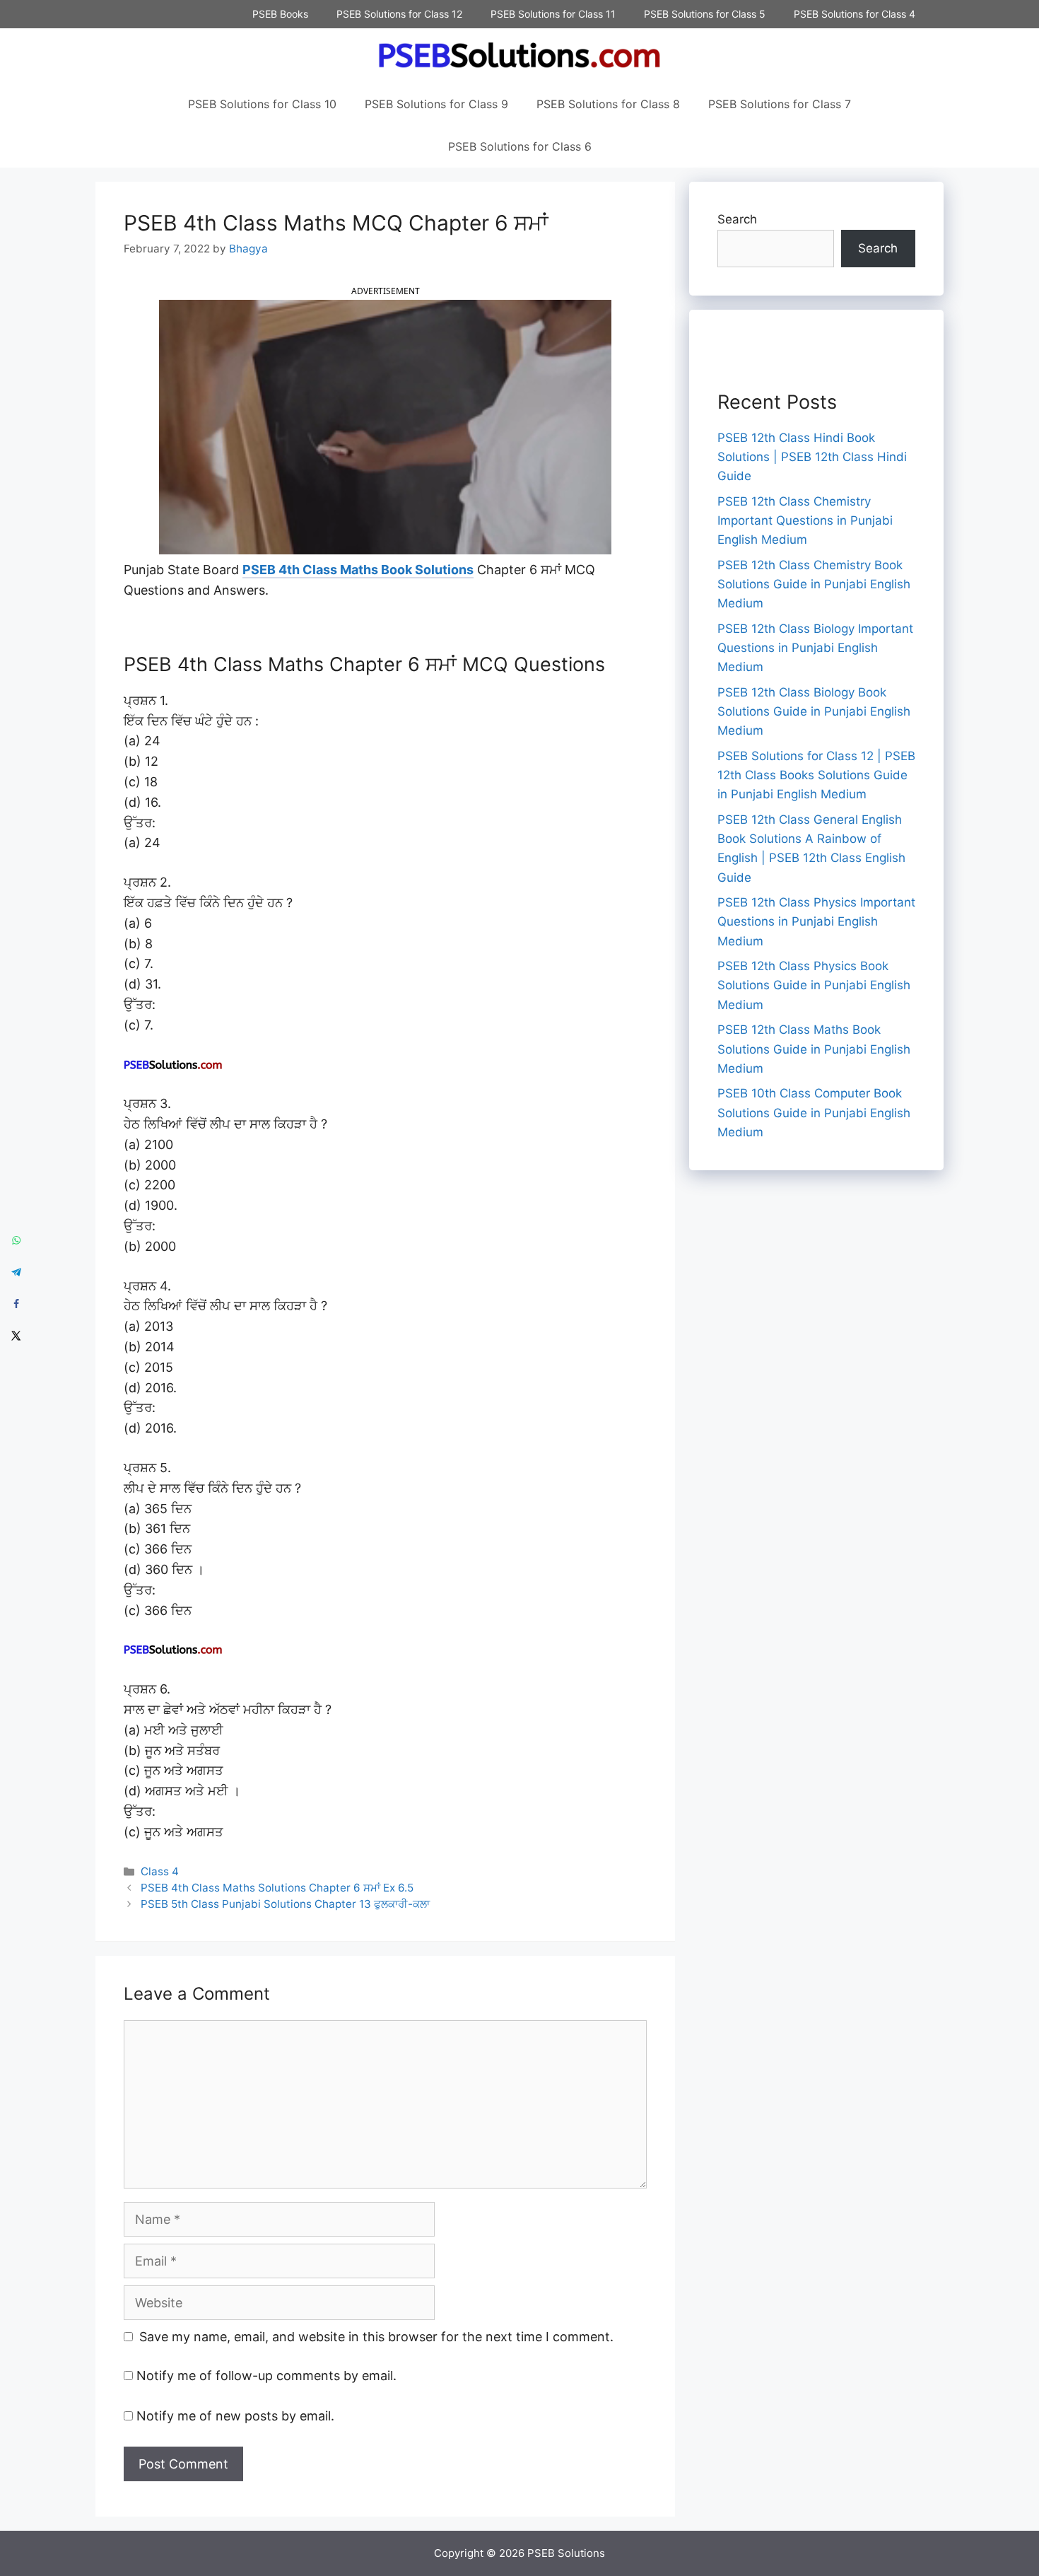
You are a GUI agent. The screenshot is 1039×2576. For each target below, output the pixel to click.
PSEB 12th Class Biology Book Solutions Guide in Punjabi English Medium (814, 711)
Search (737, 219)
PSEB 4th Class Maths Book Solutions (358, 570)
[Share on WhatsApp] (16, 1241)
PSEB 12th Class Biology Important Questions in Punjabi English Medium (815, 648)
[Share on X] (16, 1336)
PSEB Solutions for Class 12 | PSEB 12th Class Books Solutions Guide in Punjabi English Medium (816, 775)
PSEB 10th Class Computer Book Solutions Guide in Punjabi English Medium (814, 1112)
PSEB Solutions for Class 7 (780, 104)
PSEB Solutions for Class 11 (553, 14)
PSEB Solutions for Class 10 (262, 104)
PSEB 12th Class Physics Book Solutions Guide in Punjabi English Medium (814, 985)
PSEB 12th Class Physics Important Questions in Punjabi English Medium (816, 921)
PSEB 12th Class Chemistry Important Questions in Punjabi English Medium (805, 520)
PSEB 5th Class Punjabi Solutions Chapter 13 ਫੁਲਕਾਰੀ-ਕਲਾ (285, 1904)
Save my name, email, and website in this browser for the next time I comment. (376, 2337)
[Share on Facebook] (16, 1304)
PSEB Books (280, 14)
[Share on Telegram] (16, 1272)
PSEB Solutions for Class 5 (705, 14)
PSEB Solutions (566, 2553)
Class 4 (160, 1871)
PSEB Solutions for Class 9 (436, 104)
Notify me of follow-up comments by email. (266, 2376)
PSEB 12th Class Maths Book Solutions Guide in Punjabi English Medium (814, 1049)
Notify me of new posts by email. (235, 2416)
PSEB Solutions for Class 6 (520, 146)
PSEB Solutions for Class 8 (608, 104)
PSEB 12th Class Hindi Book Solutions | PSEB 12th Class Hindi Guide (812, 457)
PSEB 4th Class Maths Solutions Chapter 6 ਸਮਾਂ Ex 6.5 (277, 1888)
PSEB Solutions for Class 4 (855, 14)
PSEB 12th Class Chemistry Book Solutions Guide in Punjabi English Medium (814, 584)
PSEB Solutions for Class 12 (399, 14)
